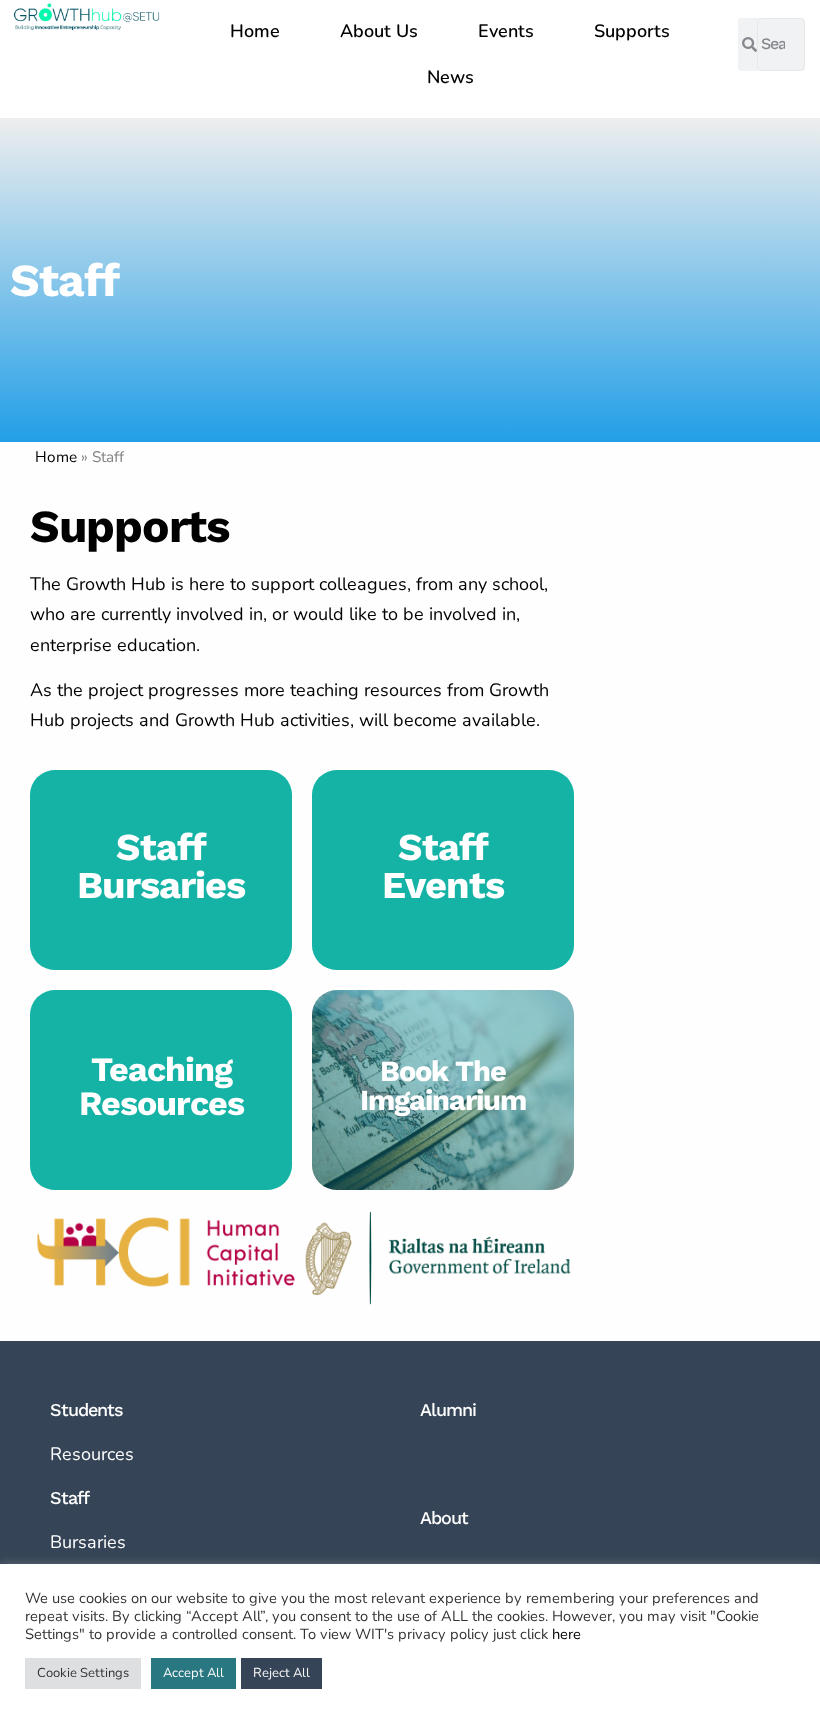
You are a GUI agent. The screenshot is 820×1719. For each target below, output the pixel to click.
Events (506, 31)
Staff (69, 1497)
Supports (632, 31)
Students (86, 1409)
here (566, 1634)
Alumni (448, 1409)
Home (255, 31)
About (444, 1517)
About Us (379, 31)
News (450, 77)
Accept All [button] (193, 1673)
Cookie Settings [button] (83, 1673)
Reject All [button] (281, 1673)
